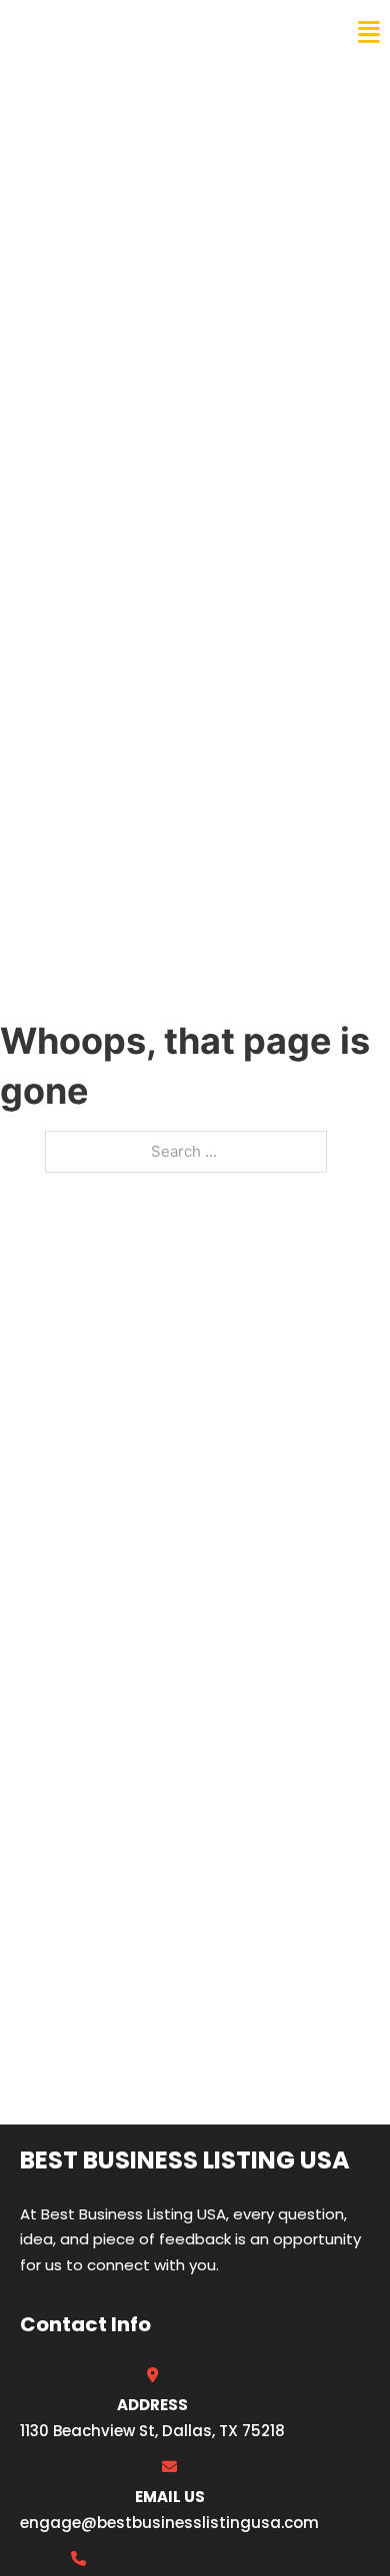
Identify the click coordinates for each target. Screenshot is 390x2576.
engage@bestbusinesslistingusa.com (169, 2523)
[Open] (369, 32)
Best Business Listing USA (149, 32)
